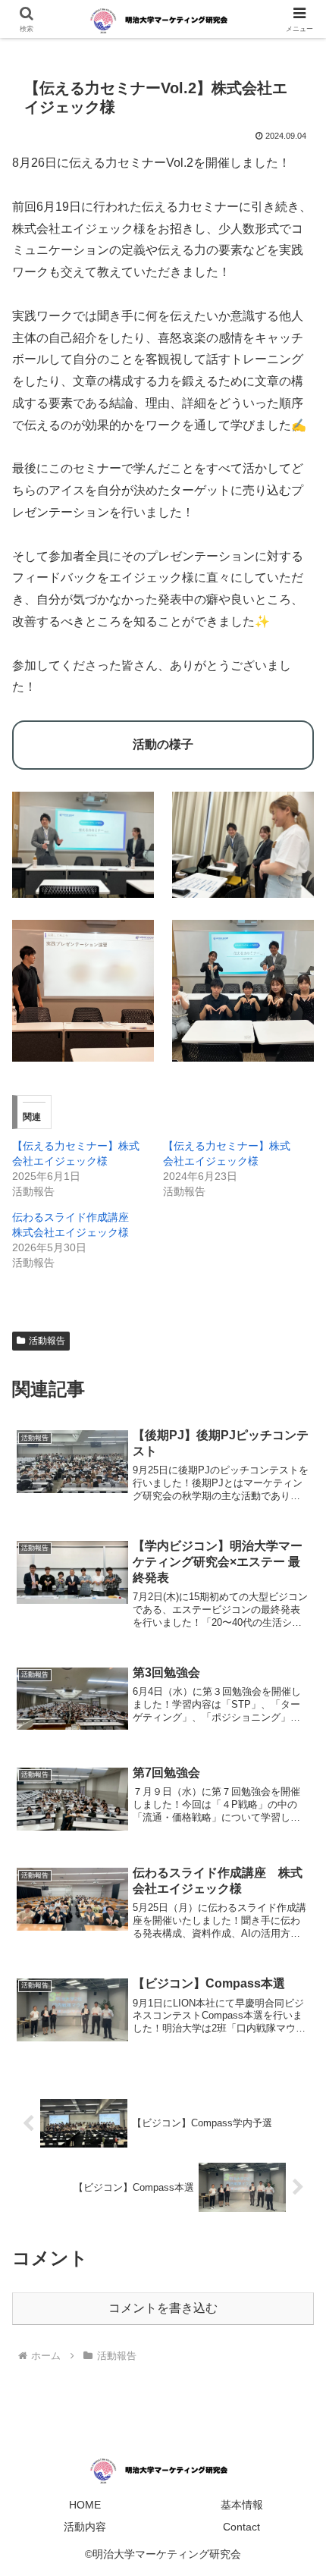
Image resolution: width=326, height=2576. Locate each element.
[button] (295, 2082)
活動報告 (47, 1341)
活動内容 (85, 2527)
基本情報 (242, 2505)
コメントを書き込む (163, 2308)
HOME (85, 2505)
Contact (241, 2527)
